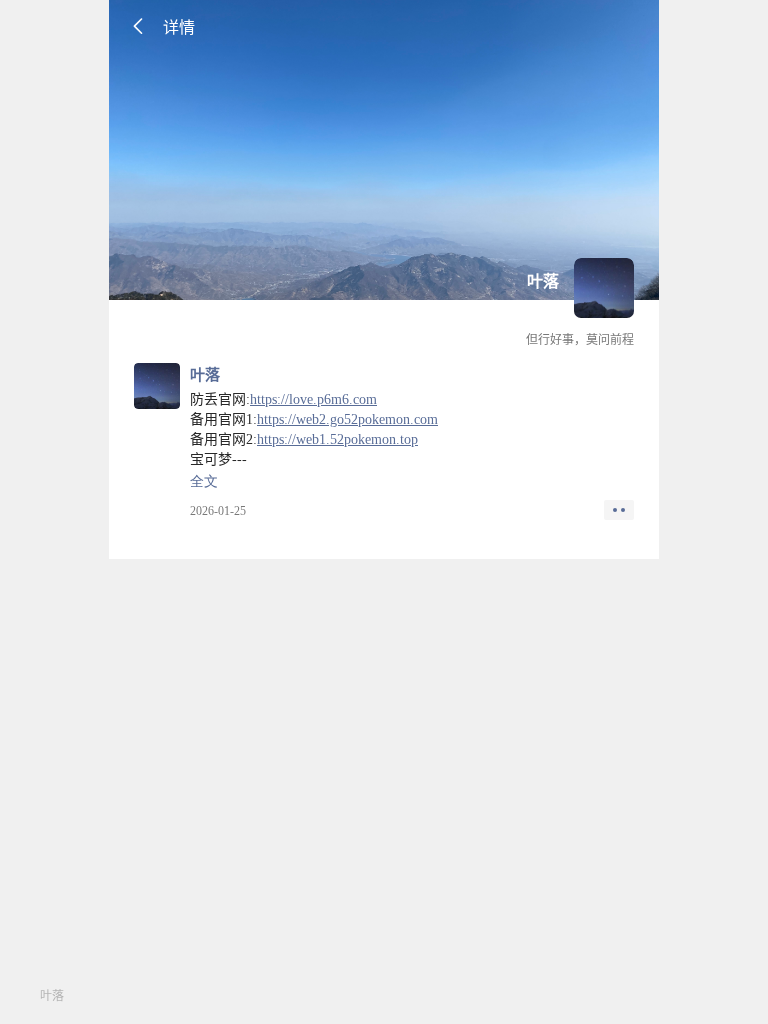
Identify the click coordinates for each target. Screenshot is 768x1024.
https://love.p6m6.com (313, 399)
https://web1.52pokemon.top (337, 439)
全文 (204, 481)
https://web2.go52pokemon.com (347, 419)
